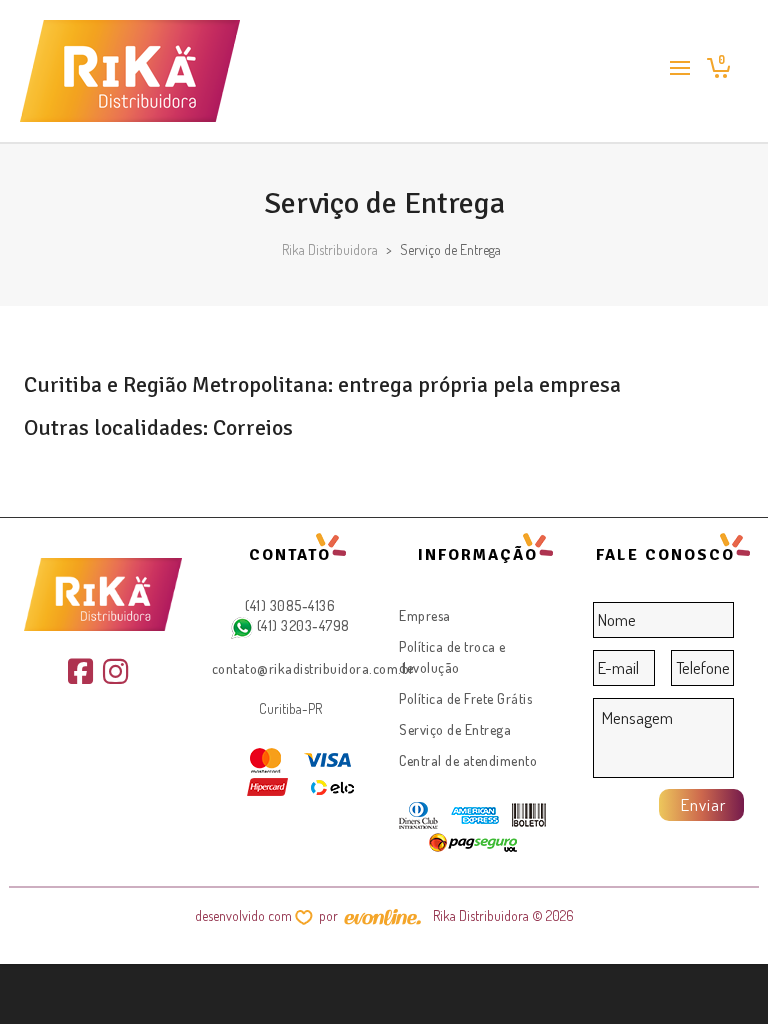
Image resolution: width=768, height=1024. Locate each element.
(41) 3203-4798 (301, 625)
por (331, 915)
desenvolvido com (245, 915)
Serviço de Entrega (455, 729)
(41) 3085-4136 (290, 605)
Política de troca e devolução (452, 657)
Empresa (425, 615)
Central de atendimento (468, 760)
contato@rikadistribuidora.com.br (313, 668)
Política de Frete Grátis (465, 698)
